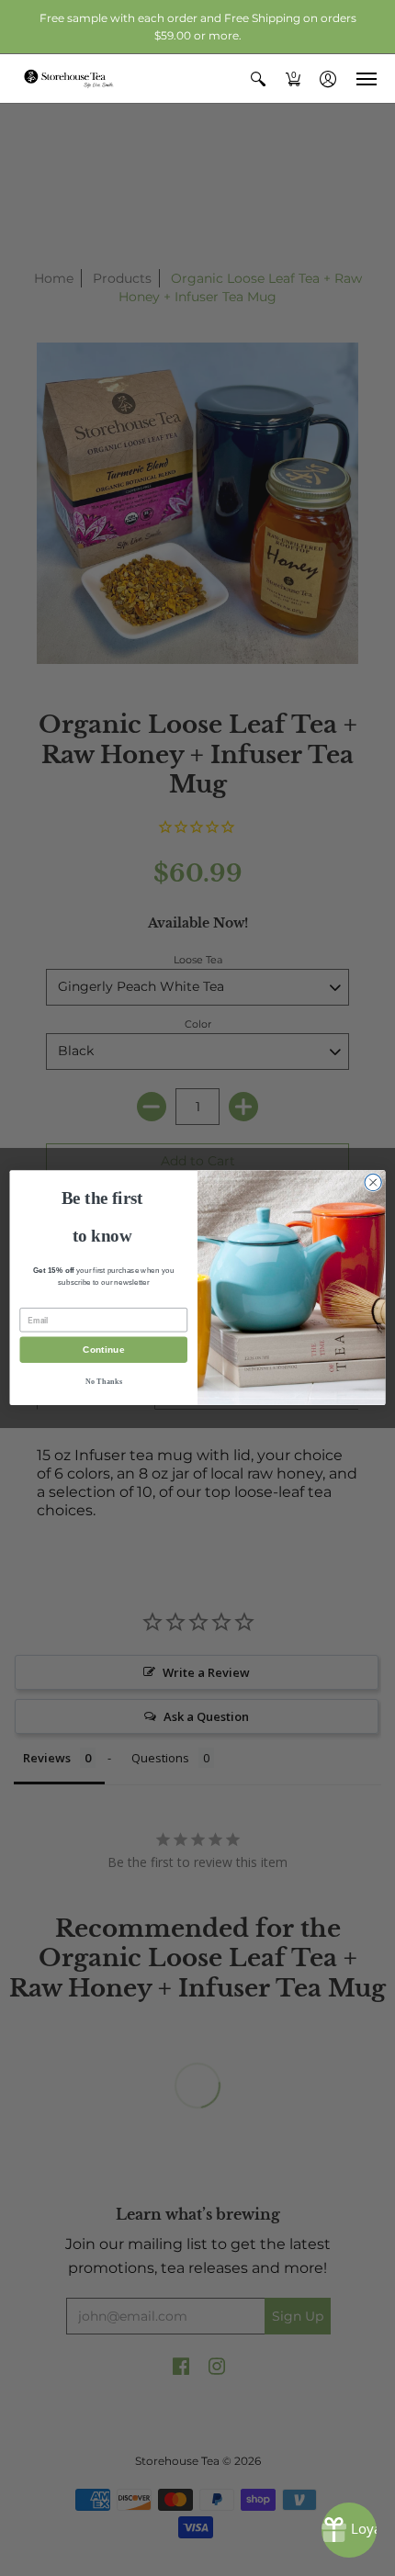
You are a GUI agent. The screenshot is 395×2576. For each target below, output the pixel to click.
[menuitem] (258, 79)
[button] (258, 79)
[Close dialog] (373, 1183)
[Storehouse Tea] (69, 79)
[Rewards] (349, 2530)
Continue (103, 1350)
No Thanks (104, 1382)
